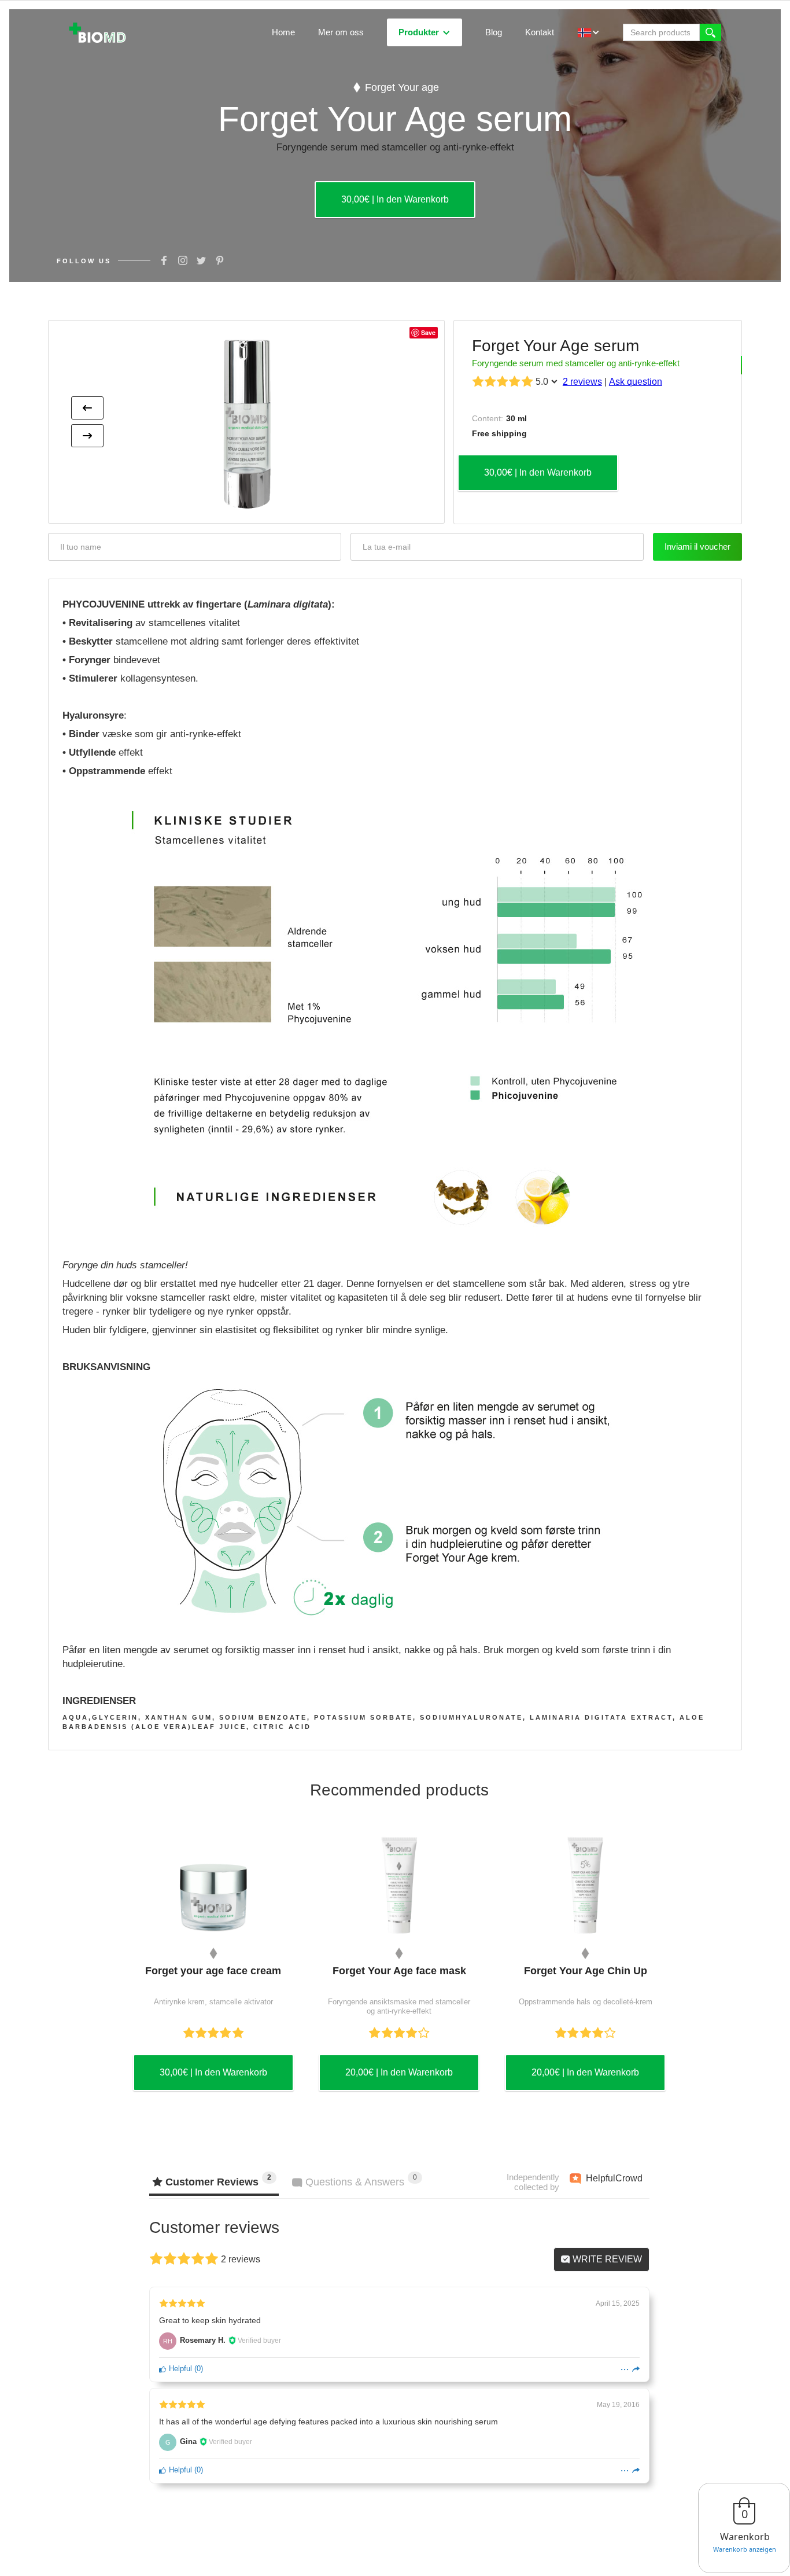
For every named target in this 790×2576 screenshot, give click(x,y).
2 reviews (582, 382)
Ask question (636, 382)
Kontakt (540, 32)
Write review (606, 2259)
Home (283, 32)
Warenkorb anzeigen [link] (745, 2549)
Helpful (179, 2369)
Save (428, 332)
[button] (424, 32)
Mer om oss (341, 32)
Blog (494, 32)
